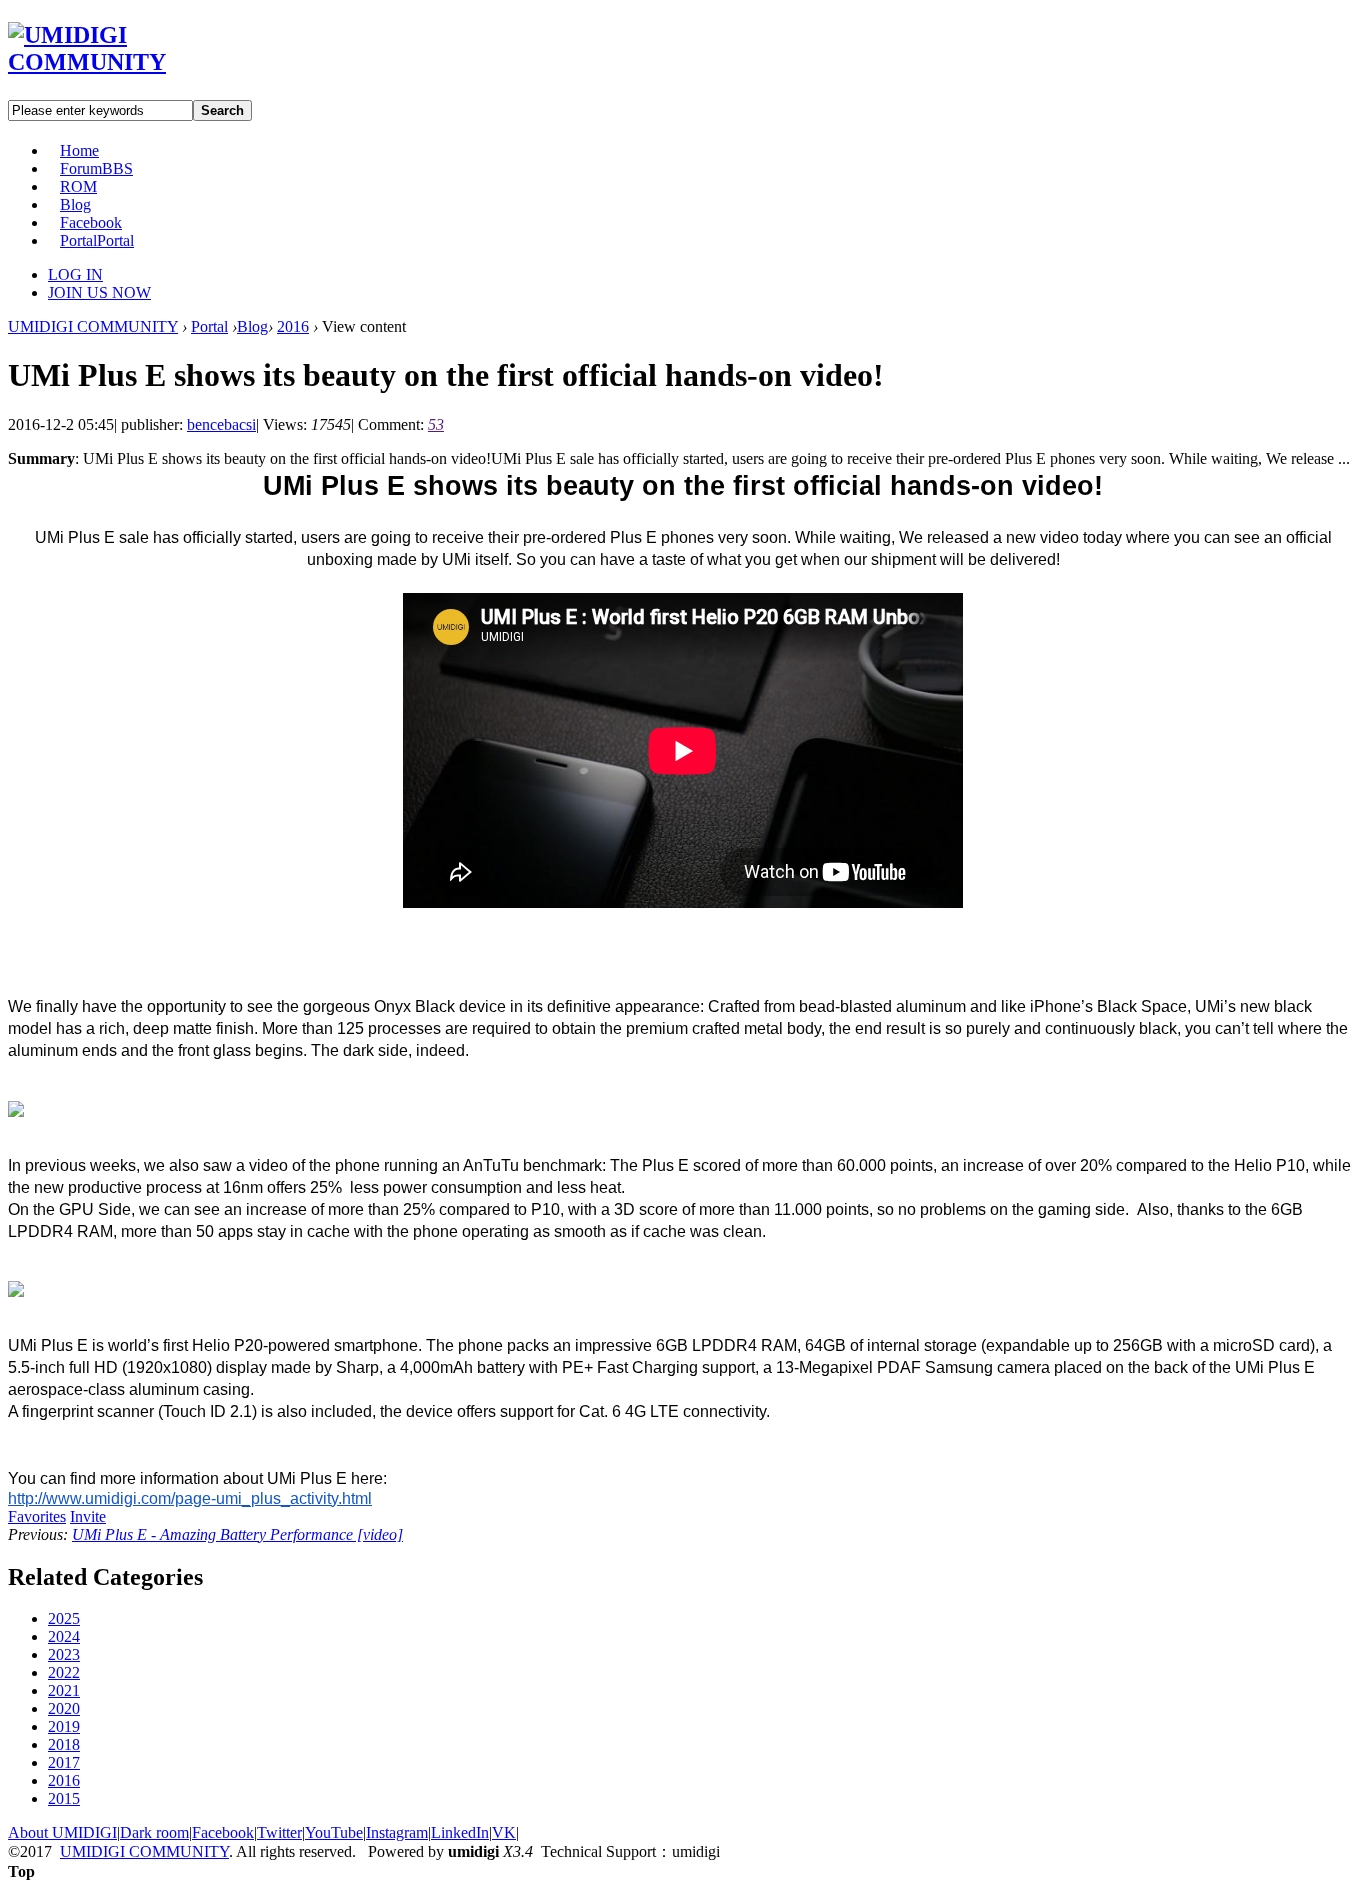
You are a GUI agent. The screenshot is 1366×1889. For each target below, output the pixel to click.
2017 (64, 1762)
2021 (64, 1690)
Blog (75, 204)
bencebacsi (221, 424)
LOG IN (75, 274)
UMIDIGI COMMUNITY (93, 326)
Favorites (37, 1516)
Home (79, 150)
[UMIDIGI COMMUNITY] (115, 62)
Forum (96, 168)
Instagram (397, 1832)
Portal (97, 240)
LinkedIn (460, 1832)
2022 (64, 1672)
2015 (64, 1798)
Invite (88, 1516)
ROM (78, 186)
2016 (293, 326)
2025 (64, 1618)
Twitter (279, 1832)
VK (504, 1832)
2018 (64, 1744)
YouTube (334, 1832)
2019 (64, 1726)
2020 (64, 1708)
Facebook (91, 222)
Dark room (154, 1832)
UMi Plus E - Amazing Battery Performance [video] (237, 1534)
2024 (64, 1636)
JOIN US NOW (99, 292)
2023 (64, 1654)
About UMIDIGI (62, 1832)
